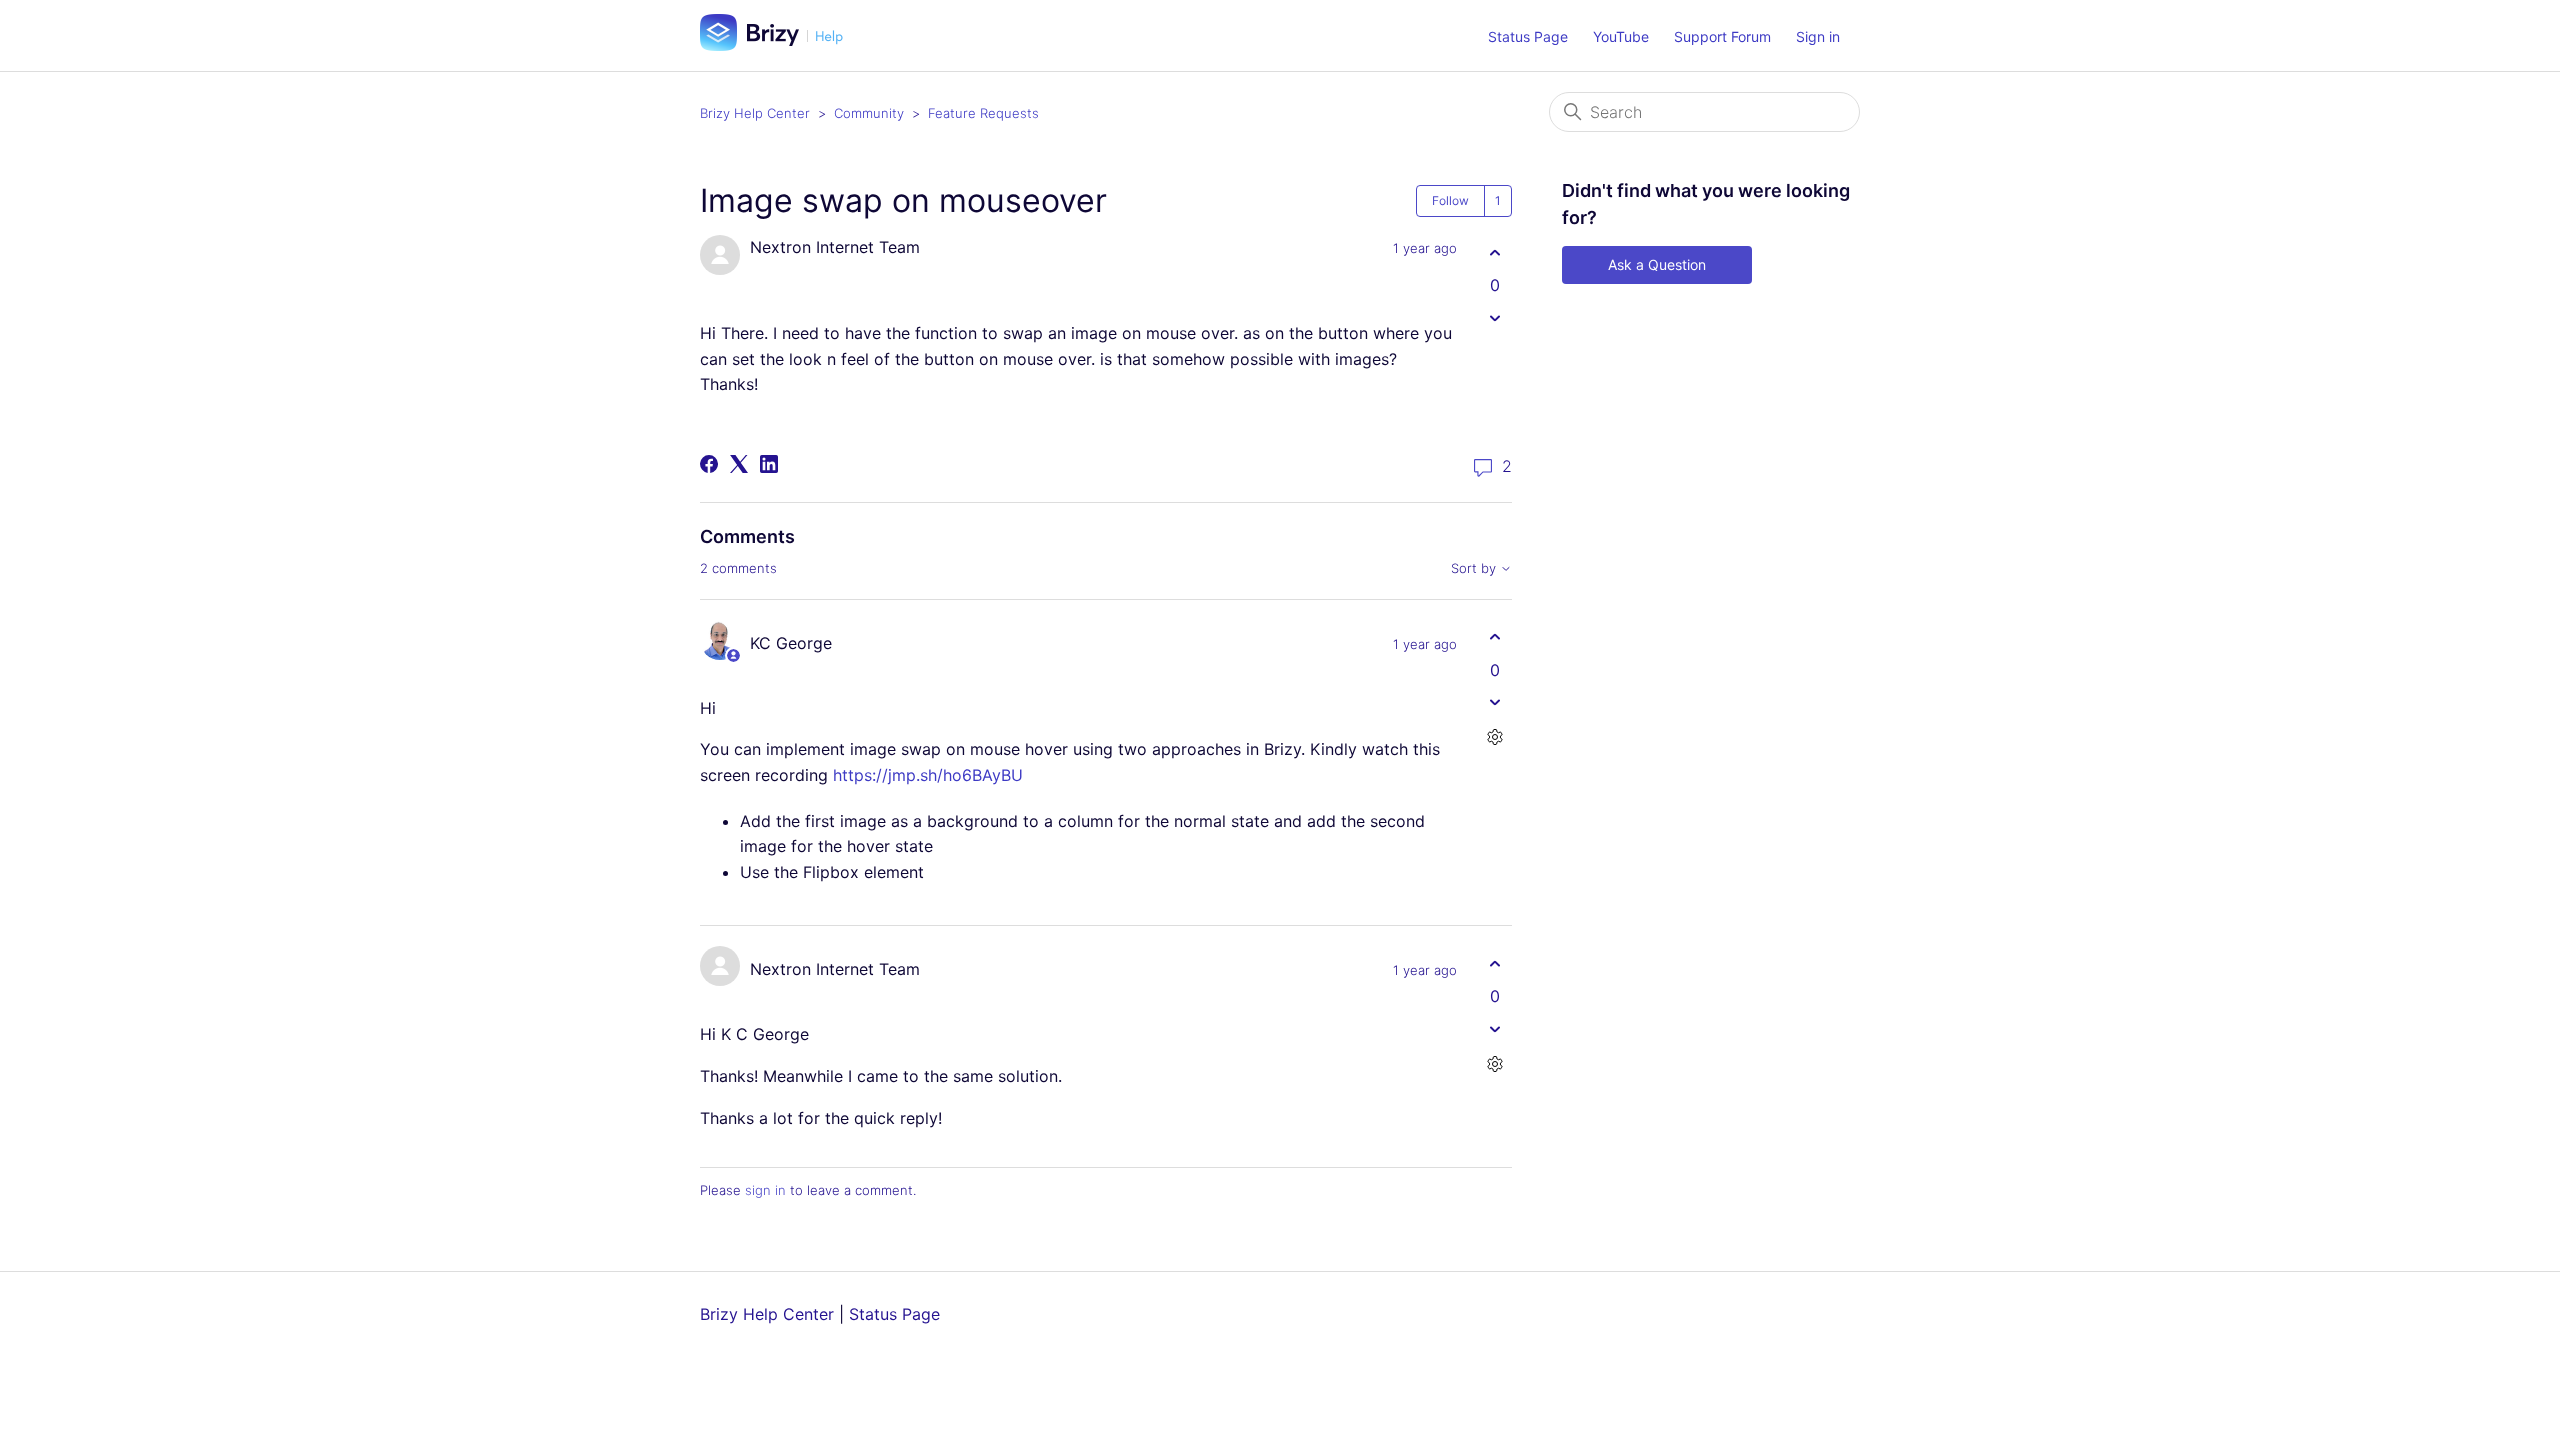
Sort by (1475, 568)
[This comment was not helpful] (1494, 702)
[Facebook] (709, 464)
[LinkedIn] (769, 464)
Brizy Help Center (755, 113)
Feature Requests (983, 113)
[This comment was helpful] (1494, 637)
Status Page (1528, 36)
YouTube (1621, 36)
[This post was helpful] (1494, 252)
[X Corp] (739, 464)
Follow (1450, 200)
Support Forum (1722, 36)
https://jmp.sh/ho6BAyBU (928, 775)
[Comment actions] (1494, 737)
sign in (765, 1190)
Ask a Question (1657, 264)
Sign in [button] (1818, 36)
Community (869, 113)
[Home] (779, 45)
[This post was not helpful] (1494, 317)
